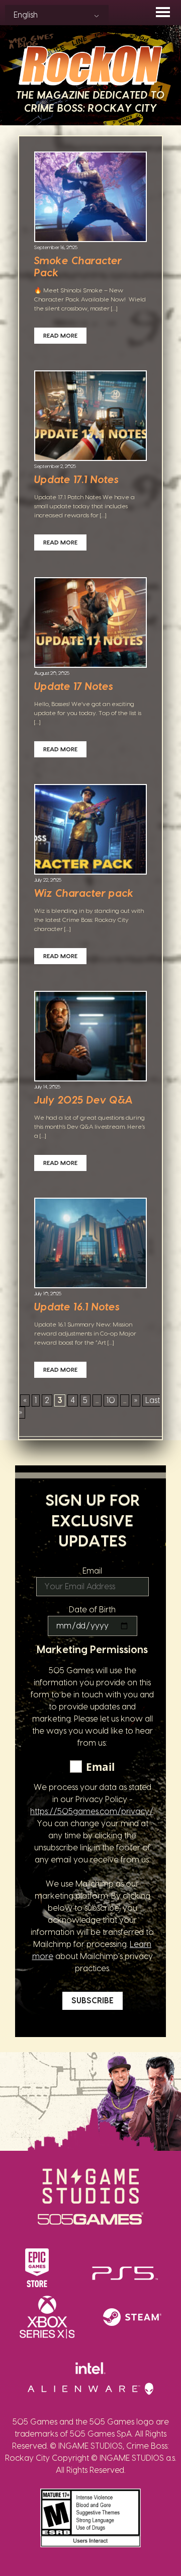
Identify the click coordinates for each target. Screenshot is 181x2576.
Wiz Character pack (84, 894)
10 (111, 1400)
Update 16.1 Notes (77, 1307)
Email (92, 1571)
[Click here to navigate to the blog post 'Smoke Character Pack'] (90, 198)
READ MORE (60, 336)
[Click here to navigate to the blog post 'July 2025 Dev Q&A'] (90, 1037)
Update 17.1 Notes (76, 480)
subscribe (93, 2001)
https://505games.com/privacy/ (92, 1812)
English (26, 15)
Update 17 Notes (74, 687)
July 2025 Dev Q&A (83, 1101)
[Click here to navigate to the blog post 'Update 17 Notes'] (90, 623)
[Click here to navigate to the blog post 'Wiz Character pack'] (90, 830)
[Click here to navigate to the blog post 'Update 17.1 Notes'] (90, 417)
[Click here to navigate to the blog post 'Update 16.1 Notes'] (90, 1244)
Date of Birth (92, 1610)
